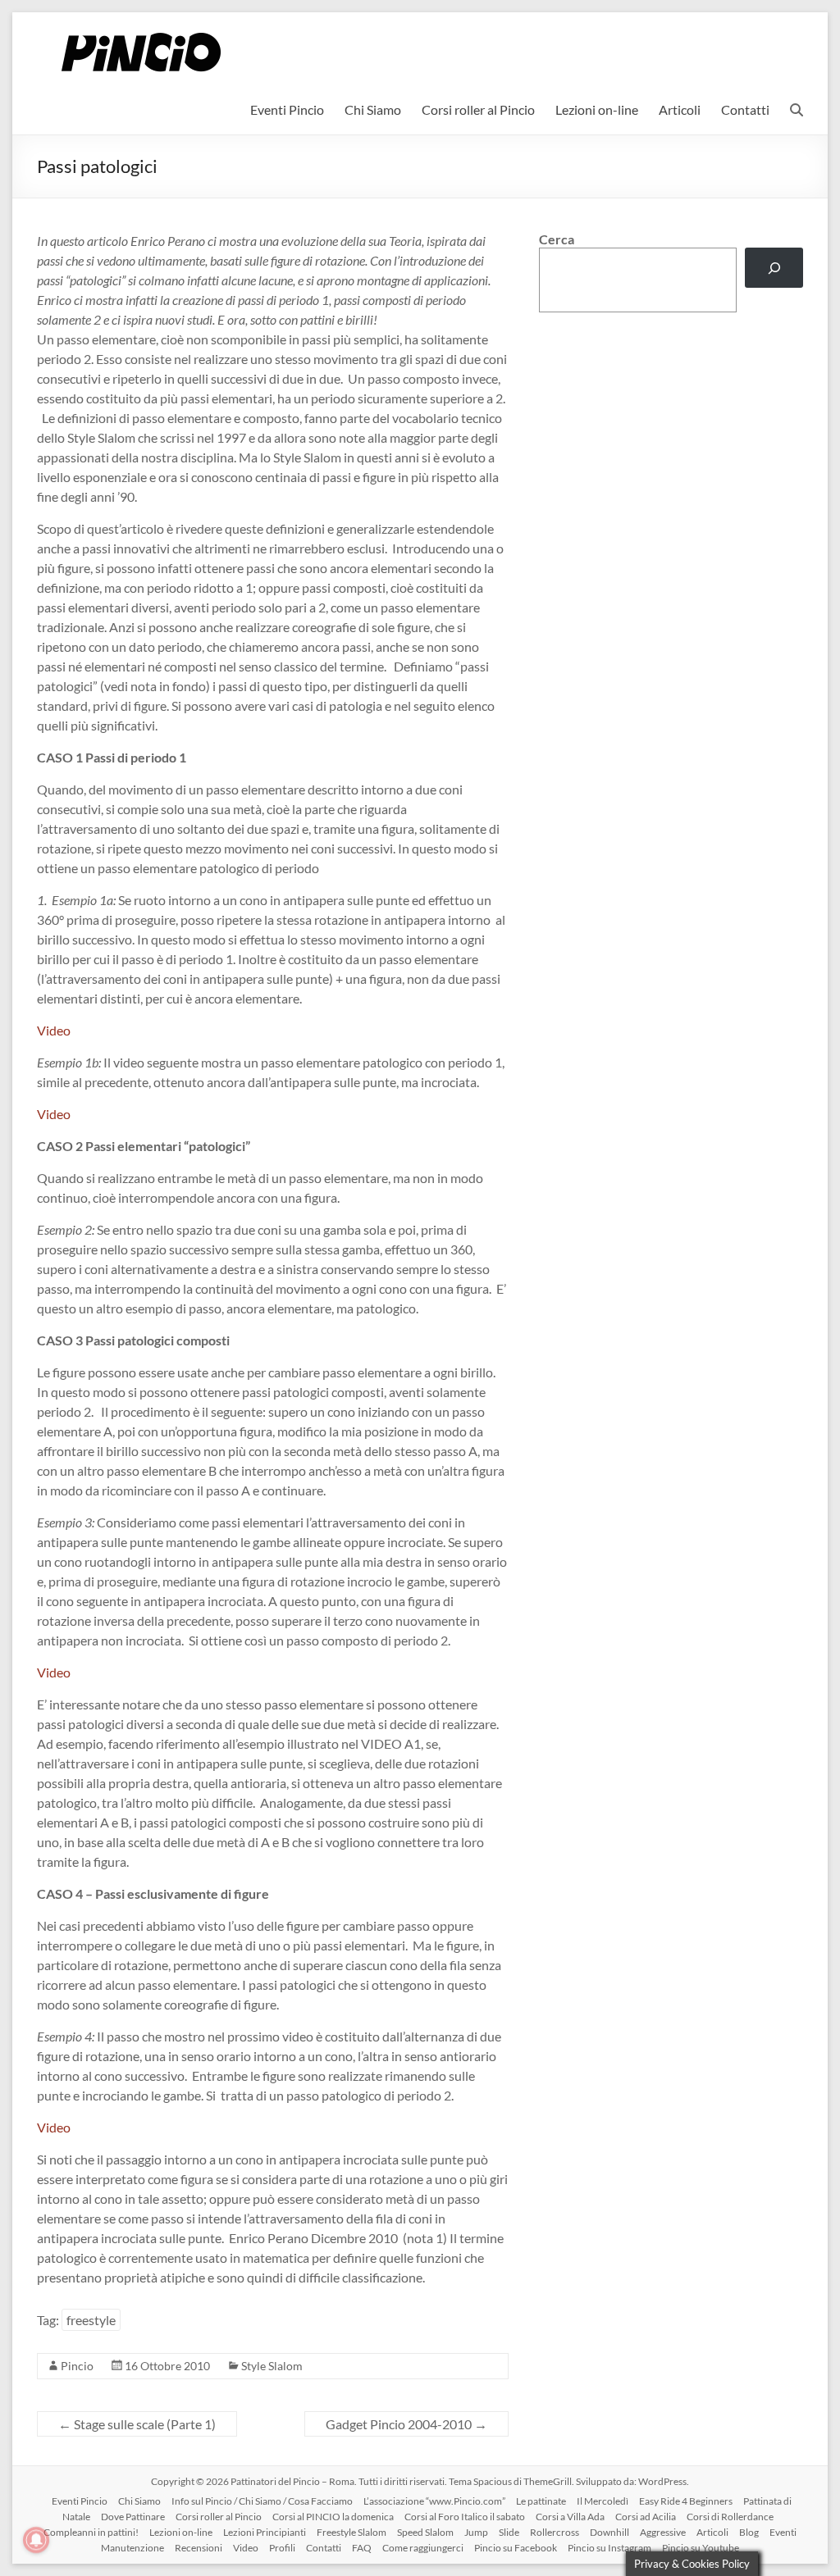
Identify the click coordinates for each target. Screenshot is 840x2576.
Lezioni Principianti (265, 2532)
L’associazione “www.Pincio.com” (434, 2501)
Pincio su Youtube (701, 2548)
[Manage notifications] (36, 2540)
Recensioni (199, 2548)
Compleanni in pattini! (91, 2532)
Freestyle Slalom (352, 2532)
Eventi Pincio (287, 109)
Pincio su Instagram (609, 2548)
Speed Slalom (425, 2532)
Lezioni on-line (597, 109)
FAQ (362, 2548)
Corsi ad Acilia (646, 2517)
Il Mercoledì (603, 2501)
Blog (749, 2532)
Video (54, 1030)
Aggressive (663, 2532)
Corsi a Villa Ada (570, 2517)
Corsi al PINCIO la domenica (333, 2517)
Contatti (745, 109)
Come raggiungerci (423, 2548)
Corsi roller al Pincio (478, 109)
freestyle (91, 2320)
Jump (476, 2532)
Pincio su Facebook (516, 2548)
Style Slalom (272, 2366)
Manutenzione (132, 2548)
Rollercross (555, 2532)
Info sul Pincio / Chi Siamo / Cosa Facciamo (262, 2501)
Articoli (680, 109)
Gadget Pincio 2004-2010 (406, 2424)
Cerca (557, 239)
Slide (509, 2532)
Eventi (783, 2532)
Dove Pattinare (133, 2517)
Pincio (77, 2366)
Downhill (609, 2532)
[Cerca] (774, 268)
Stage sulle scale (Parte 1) (137, 2424)
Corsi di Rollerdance (730, 2517)
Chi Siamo (373, 109)
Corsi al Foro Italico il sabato (465, 2517)
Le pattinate (541, 2501)
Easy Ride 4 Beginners (686, 2501)
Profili (282, 2548)
